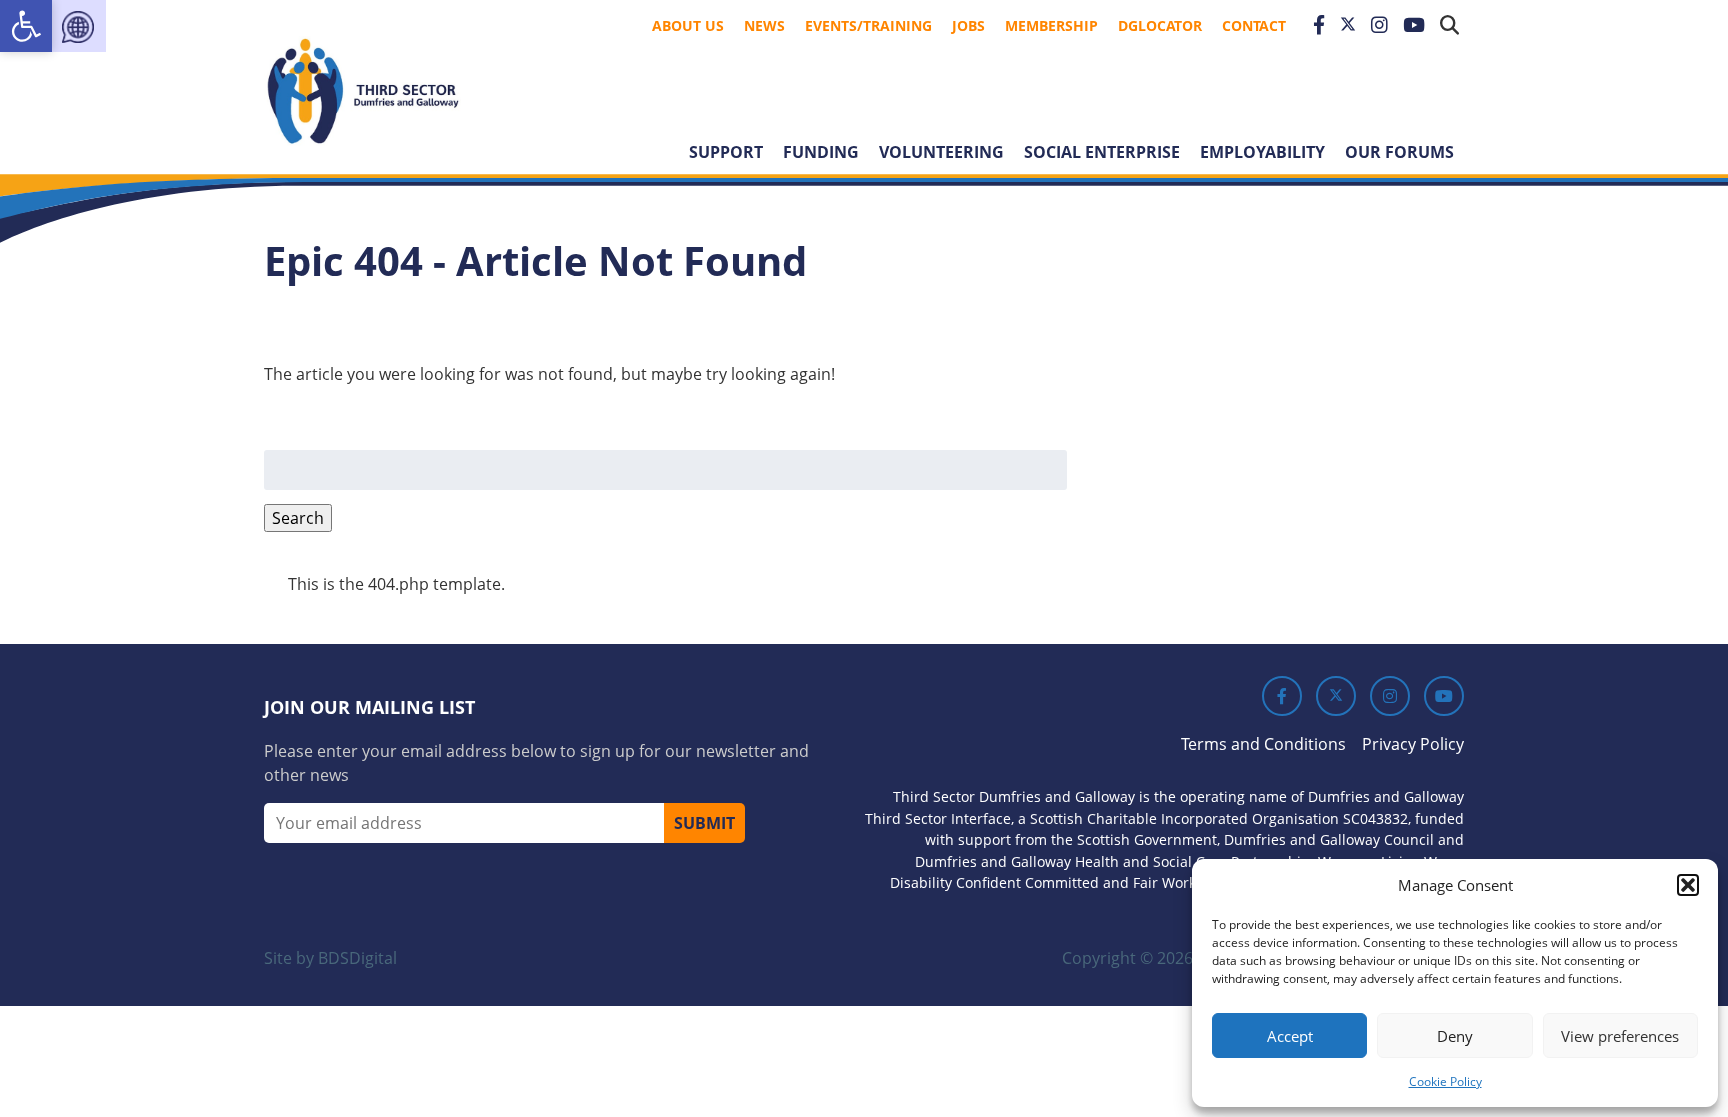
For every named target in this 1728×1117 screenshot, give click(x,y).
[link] (26, 26)
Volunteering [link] (941, 152)
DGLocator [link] (1160, 25)
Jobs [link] (968, 25)
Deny (1455, 1036)
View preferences (1620, 1036)
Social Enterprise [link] (1102, 152)
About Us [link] (688, 25)
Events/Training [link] (868, 25)
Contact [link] (1254, 25)
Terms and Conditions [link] (1263, 744)
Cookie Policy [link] (1445, 1081)
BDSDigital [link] (357, 958)
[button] (1688, 885)
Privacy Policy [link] (1413, 744)
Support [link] (726, 152)
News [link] (764, 25)
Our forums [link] (1399, 152)
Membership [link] (1051, 25)
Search (298, 518)
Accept (1290, 1036)
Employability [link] (1262, 152)
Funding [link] (821, 152)
